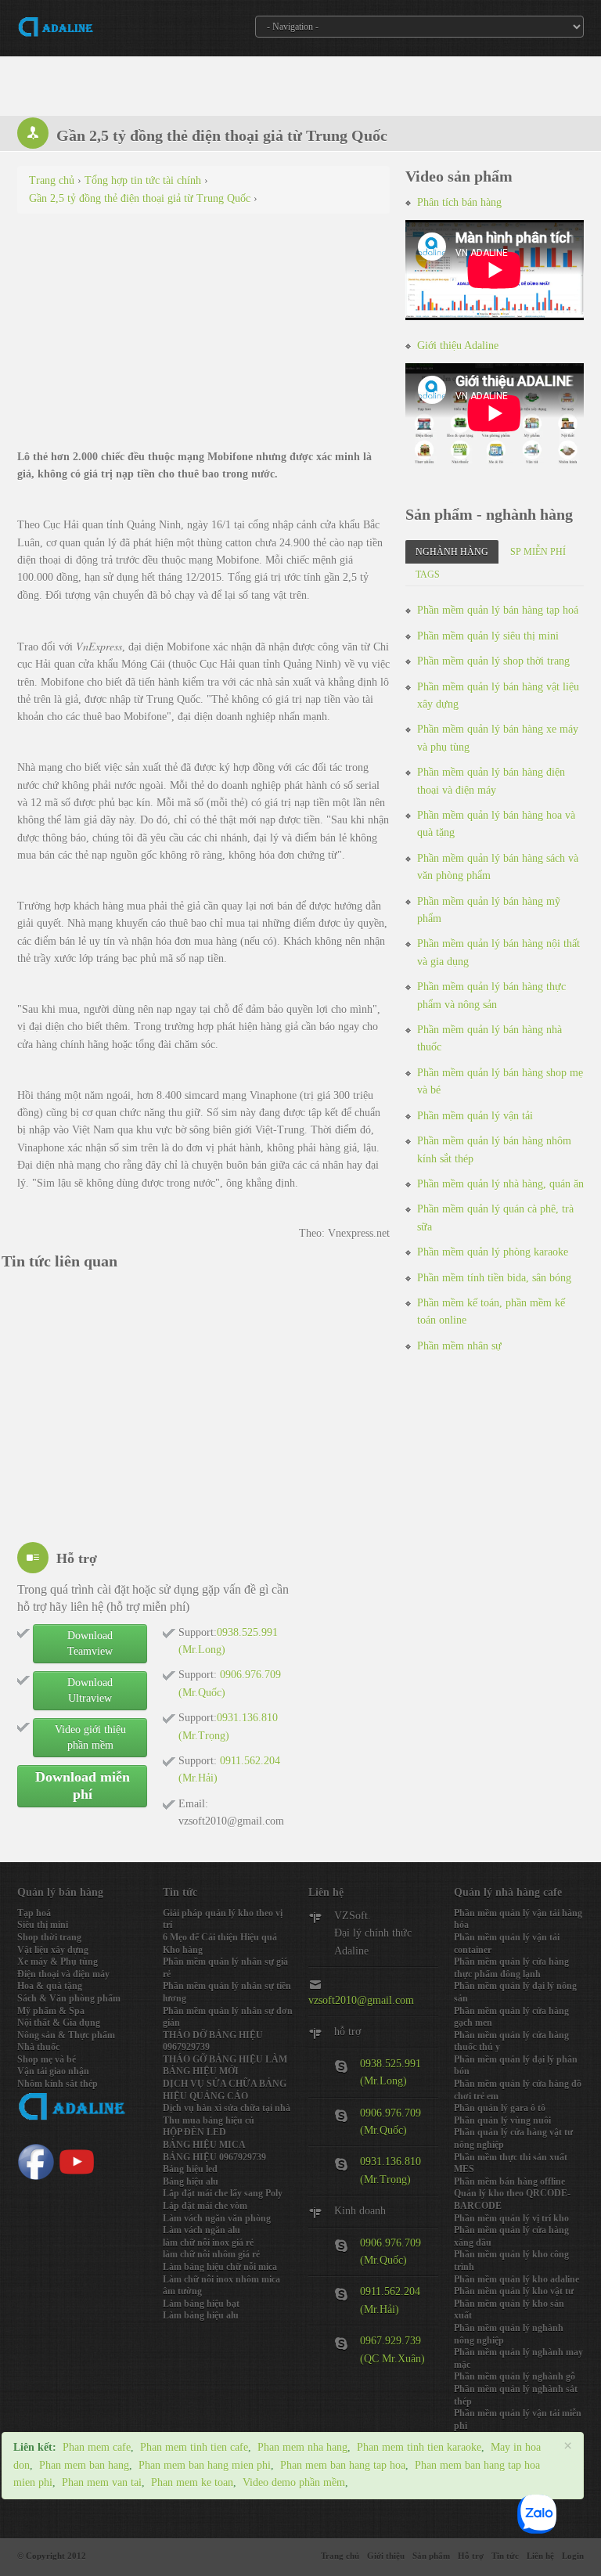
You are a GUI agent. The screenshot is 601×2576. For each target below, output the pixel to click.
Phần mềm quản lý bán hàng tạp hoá (498, 610)
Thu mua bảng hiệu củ (209, 2120)
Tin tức (505, 2556)
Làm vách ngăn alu (202, 2230)
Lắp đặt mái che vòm (205, 2206)
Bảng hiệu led (190, 2169)
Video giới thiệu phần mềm (90, 1737)
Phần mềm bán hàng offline (509, 2181)
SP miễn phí (538, 552)
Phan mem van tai (102, 2482)
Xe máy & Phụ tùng (58, 1962)
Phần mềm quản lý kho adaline (516, 2279)
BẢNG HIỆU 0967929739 (214, 2157)
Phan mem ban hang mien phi (205, 2465)
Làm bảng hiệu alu (201, 2315)
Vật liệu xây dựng (53, 1950)
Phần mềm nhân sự (459, 1346)
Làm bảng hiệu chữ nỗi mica (220, 2267)
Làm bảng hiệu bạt (201, 2304)
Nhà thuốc (38, 2047)
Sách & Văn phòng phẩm (69, 1998)
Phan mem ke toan (192, 2482)
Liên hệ (540, 2556)
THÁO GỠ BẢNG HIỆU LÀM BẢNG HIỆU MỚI (225, 2066)
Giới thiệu (386, 2556)
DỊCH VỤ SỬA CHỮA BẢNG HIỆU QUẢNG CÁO (225, 2090)
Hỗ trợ (471, 2556)
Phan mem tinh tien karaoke (419, 2447)
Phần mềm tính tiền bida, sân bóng (494, 1278)
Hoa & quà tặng (50, 1986)
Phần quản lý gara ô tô (500, 2108)
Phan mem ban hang (84, 2465)
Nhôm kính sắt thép (58, 2084)
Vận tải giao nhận (53, 2071)
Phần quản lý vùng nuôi (502, 2120)
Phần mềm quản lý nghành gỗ (515, 2376)
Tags (428, 575)
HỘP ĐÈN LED (194, 2132)
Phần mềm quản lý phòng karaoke (493, 1252)
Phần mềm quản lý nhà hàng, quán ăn (500, 1184)
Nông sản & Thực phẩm (66, 2035)
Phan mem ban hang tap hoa (343, 2465)
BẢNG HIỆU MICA (204, 2145)
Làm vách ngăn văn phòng (217, 2218)
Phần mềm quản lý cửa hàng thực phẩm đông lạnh (511, 1968)
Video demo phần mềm (294, 2482)
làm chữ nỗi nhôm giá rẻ (211, 2254)
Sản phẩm (431, 2556)
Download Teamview (90, 1643)
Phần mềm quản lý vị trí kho (511, 2218)
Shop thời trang (49, 1937)
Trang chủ (340, 2556)
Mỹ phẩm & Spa (51, 2011)
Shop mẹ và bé (47, 2059)
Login (573, 2556)
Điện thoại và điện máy (63, 1974)
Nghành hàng (452, 552)
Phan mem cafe (97, 2447)
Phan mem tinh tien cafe (194, 2447)
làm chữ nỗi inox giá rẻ (208, 2243)
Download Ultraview (90, 1690)
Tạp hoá (34, 1913)
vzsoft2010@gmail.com (361, 2000)
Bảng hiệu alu (191, 2181)
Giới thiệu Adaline (458, 346)
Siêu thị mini (43, 1925)
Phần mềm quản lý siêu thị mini (488, 636)
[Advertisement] (203, 339)
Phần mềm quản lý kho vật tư (514, 2291)
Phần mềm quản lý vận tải (475, 1116)
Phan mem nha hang (302, 2447)
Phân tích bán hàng (459, 202)
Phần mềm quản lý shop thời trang (493, 661)
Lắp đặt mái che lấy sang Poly (223, 2193)
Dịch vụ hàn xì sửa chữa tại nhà (227, 2108)
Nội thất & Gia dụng (59, 2023)
